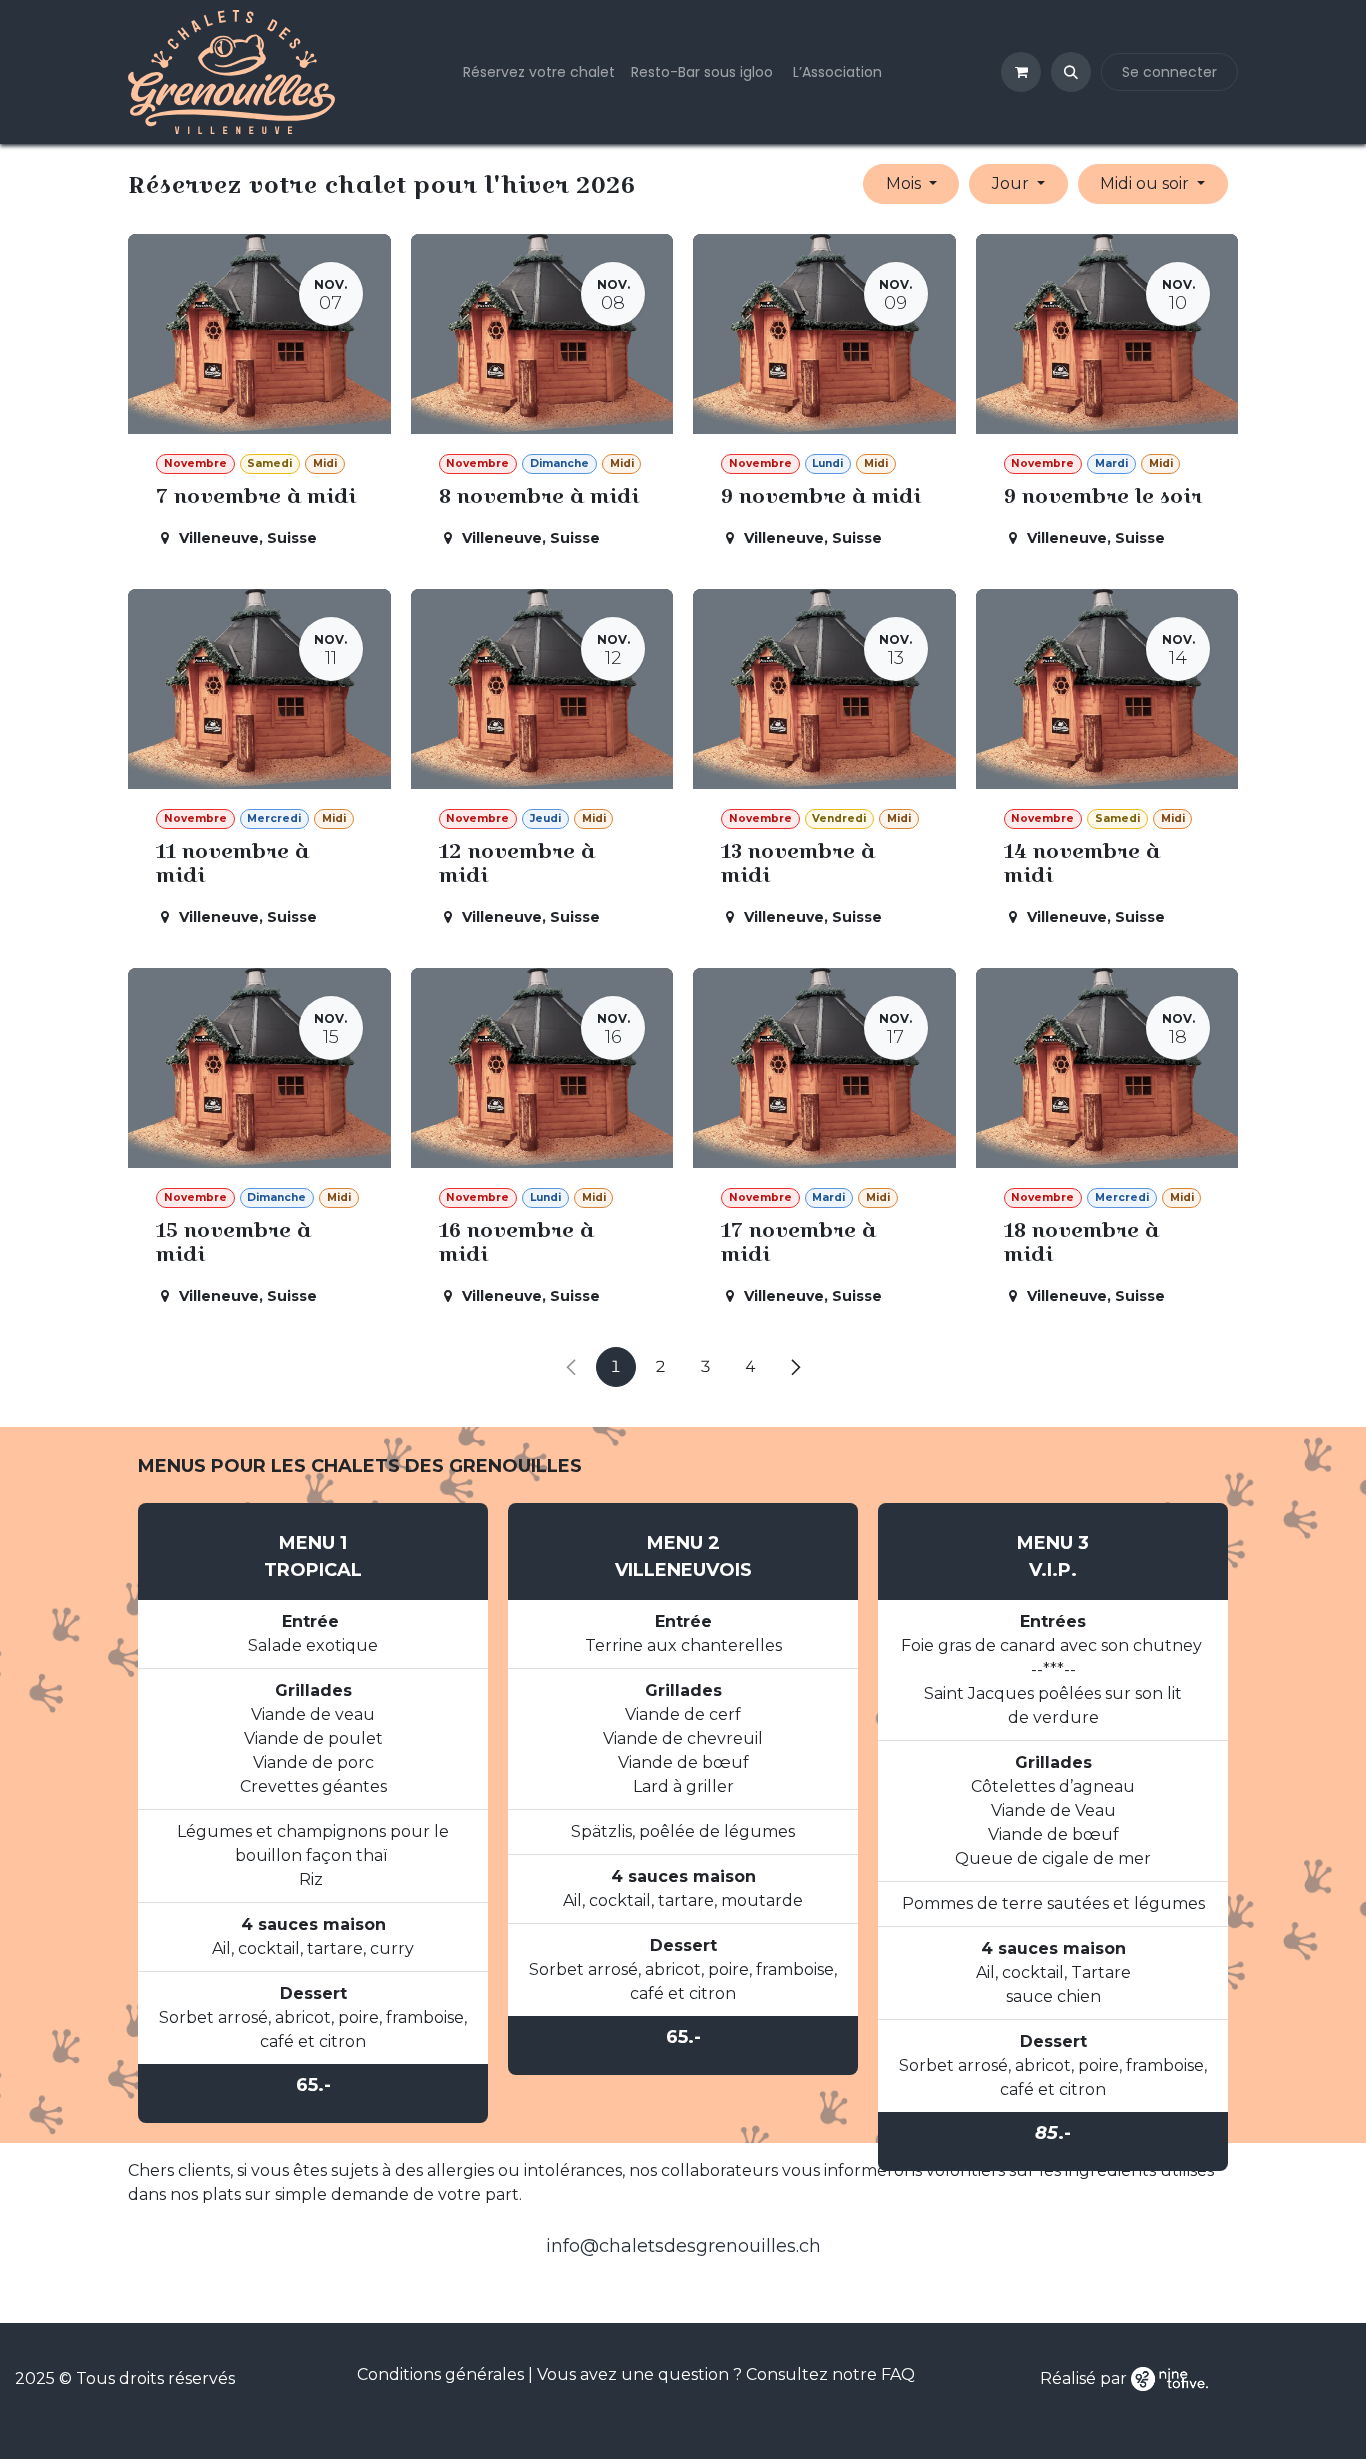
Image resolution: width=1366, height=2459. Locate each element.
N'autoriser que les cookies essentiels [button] (683, 1392)
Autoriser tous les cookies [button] (683, 1346)
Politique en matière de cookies (706, 1300)
